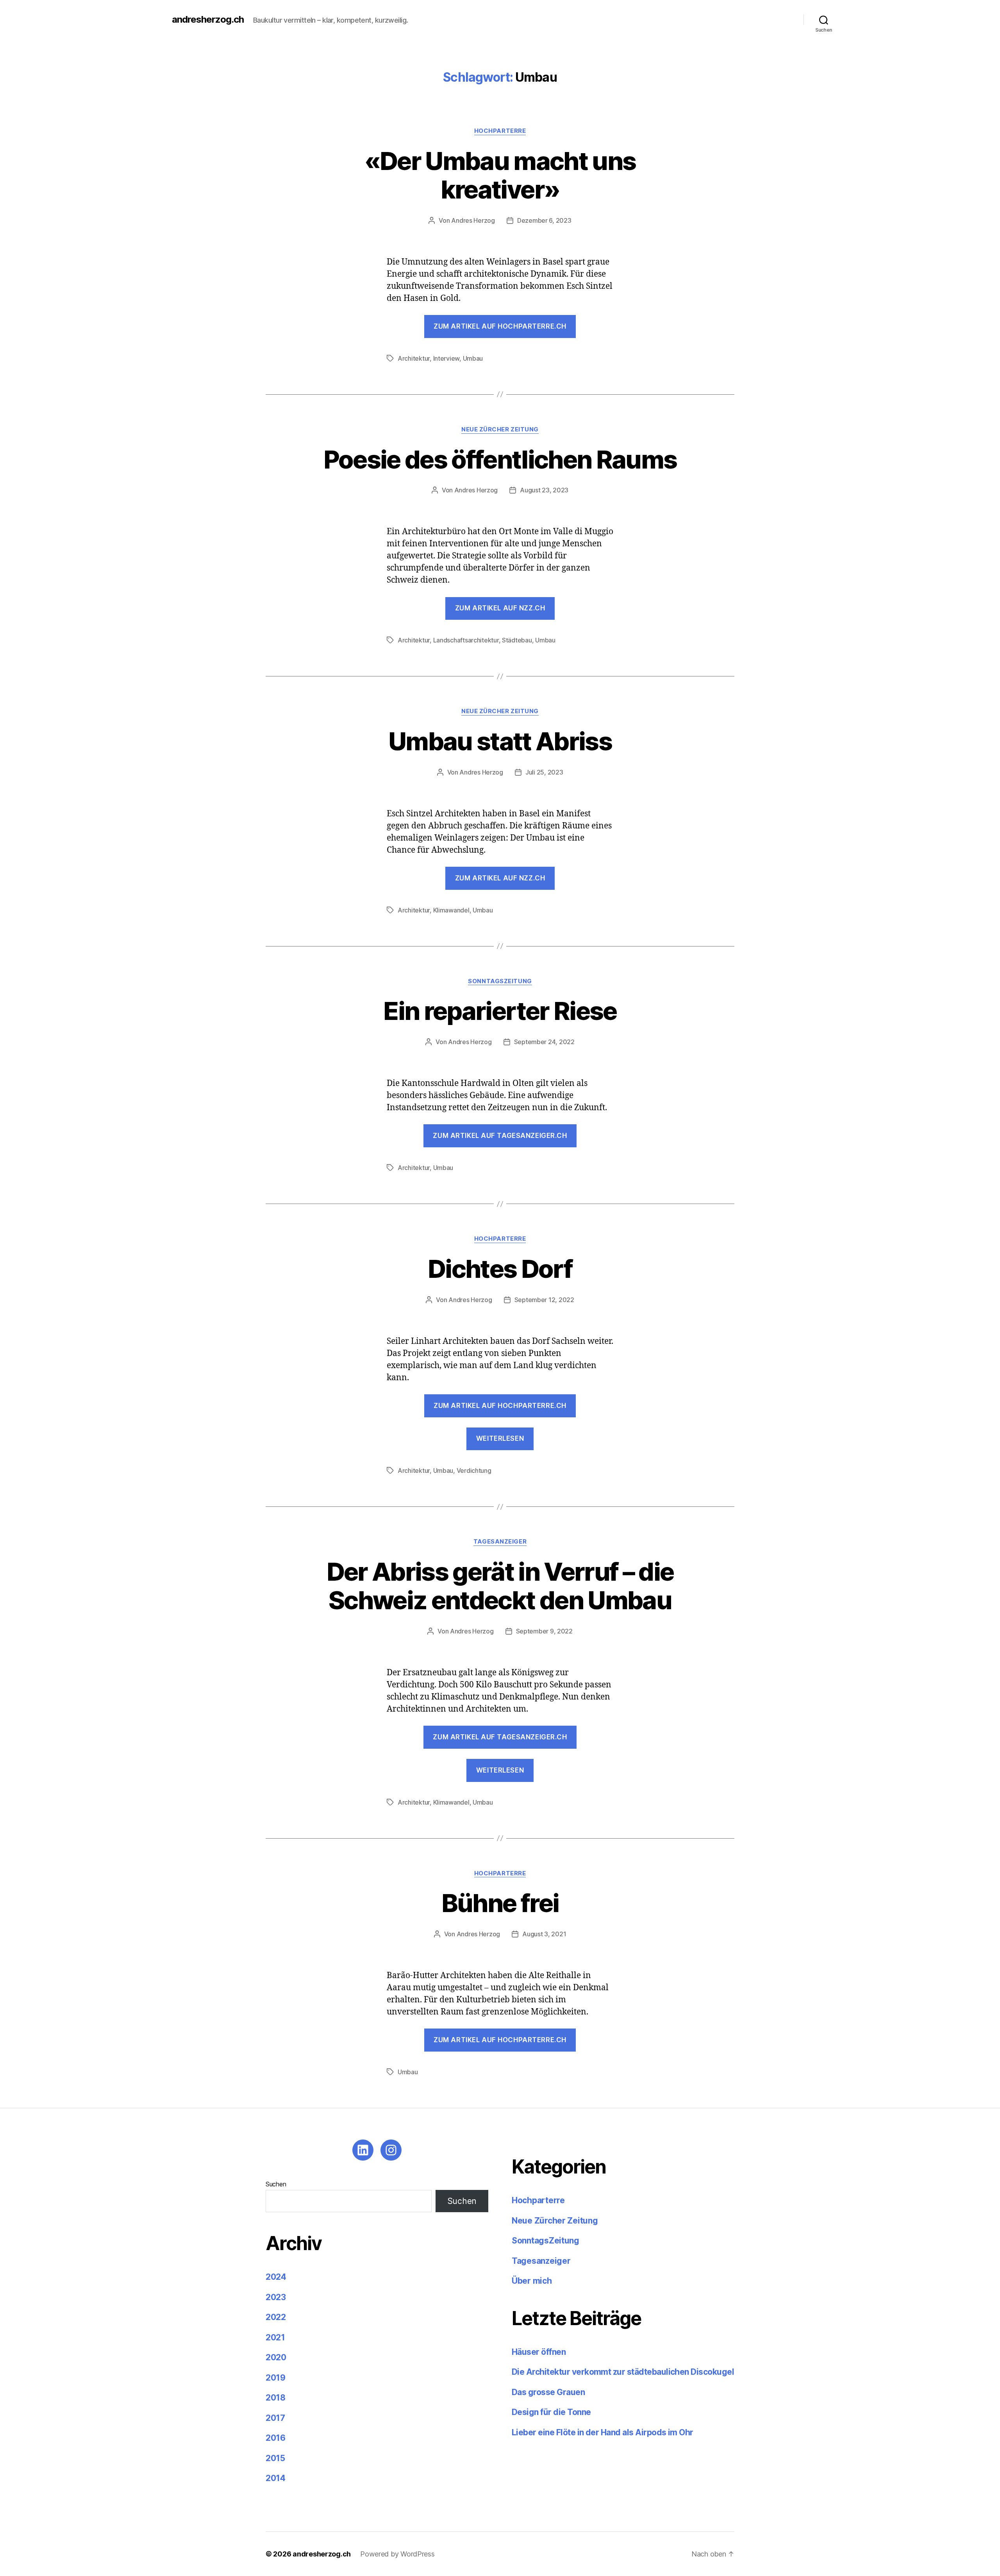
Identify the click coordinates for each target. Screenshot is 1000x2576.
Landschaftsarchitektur (466, 640)
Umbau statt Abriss (500, 741)
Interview (446, 358)
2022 (276, 2317)
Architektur (414, 358)
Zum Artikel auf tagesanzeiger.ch (500, 1136)
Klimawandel (451, 910)
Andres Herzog (473, 220)
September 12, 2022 (544, 1300)
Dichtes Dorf (500, 1269)
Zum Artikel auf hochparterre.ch (500, 326)
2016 (276, 2438)
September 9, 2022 (544, 1631)
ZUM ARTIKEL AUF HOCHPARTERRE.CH (500, 2040)
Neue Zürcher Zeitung (500, 429)
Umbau (473, 358)
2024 (276, 2277)
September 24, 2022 (544, 1042)
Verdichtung (474, 1470)
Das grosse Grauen (548, 2392)
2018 (276, 2398)
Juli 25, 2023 (544, 772)
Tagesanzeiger (500, 1542)
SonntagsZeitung (500, 981)
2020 (276, 2357)
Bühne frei (500, 1903)
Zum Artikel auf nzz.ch (500, 608)
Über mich (532, 2281)
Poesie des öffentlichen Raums (500, 459)
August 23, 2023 (544, 490)
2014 (276, 2478)
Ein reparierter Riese (500, 1011)
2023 (276, 2297)
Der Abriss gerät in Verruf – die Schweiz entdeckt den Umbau (500, 1586)
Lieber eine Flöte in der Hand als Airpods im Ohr (603, 2432)
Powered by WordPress (397, 2554)
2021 (275, 2337)
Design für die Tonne (552, 2412)
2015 (275, 2458)
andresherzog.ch (208, 20)
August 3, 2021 (544, 1934)
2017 (275, 2418)
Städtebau (517, 640)
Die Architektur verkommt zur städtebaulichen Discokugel (623, 2372)
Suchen (276, 2184)
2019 (276, 2378)
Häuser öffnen (539, 2352)
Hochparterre (500, 131)
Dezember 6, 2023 (544, 220)
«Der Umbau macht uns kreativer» (500, 175)
